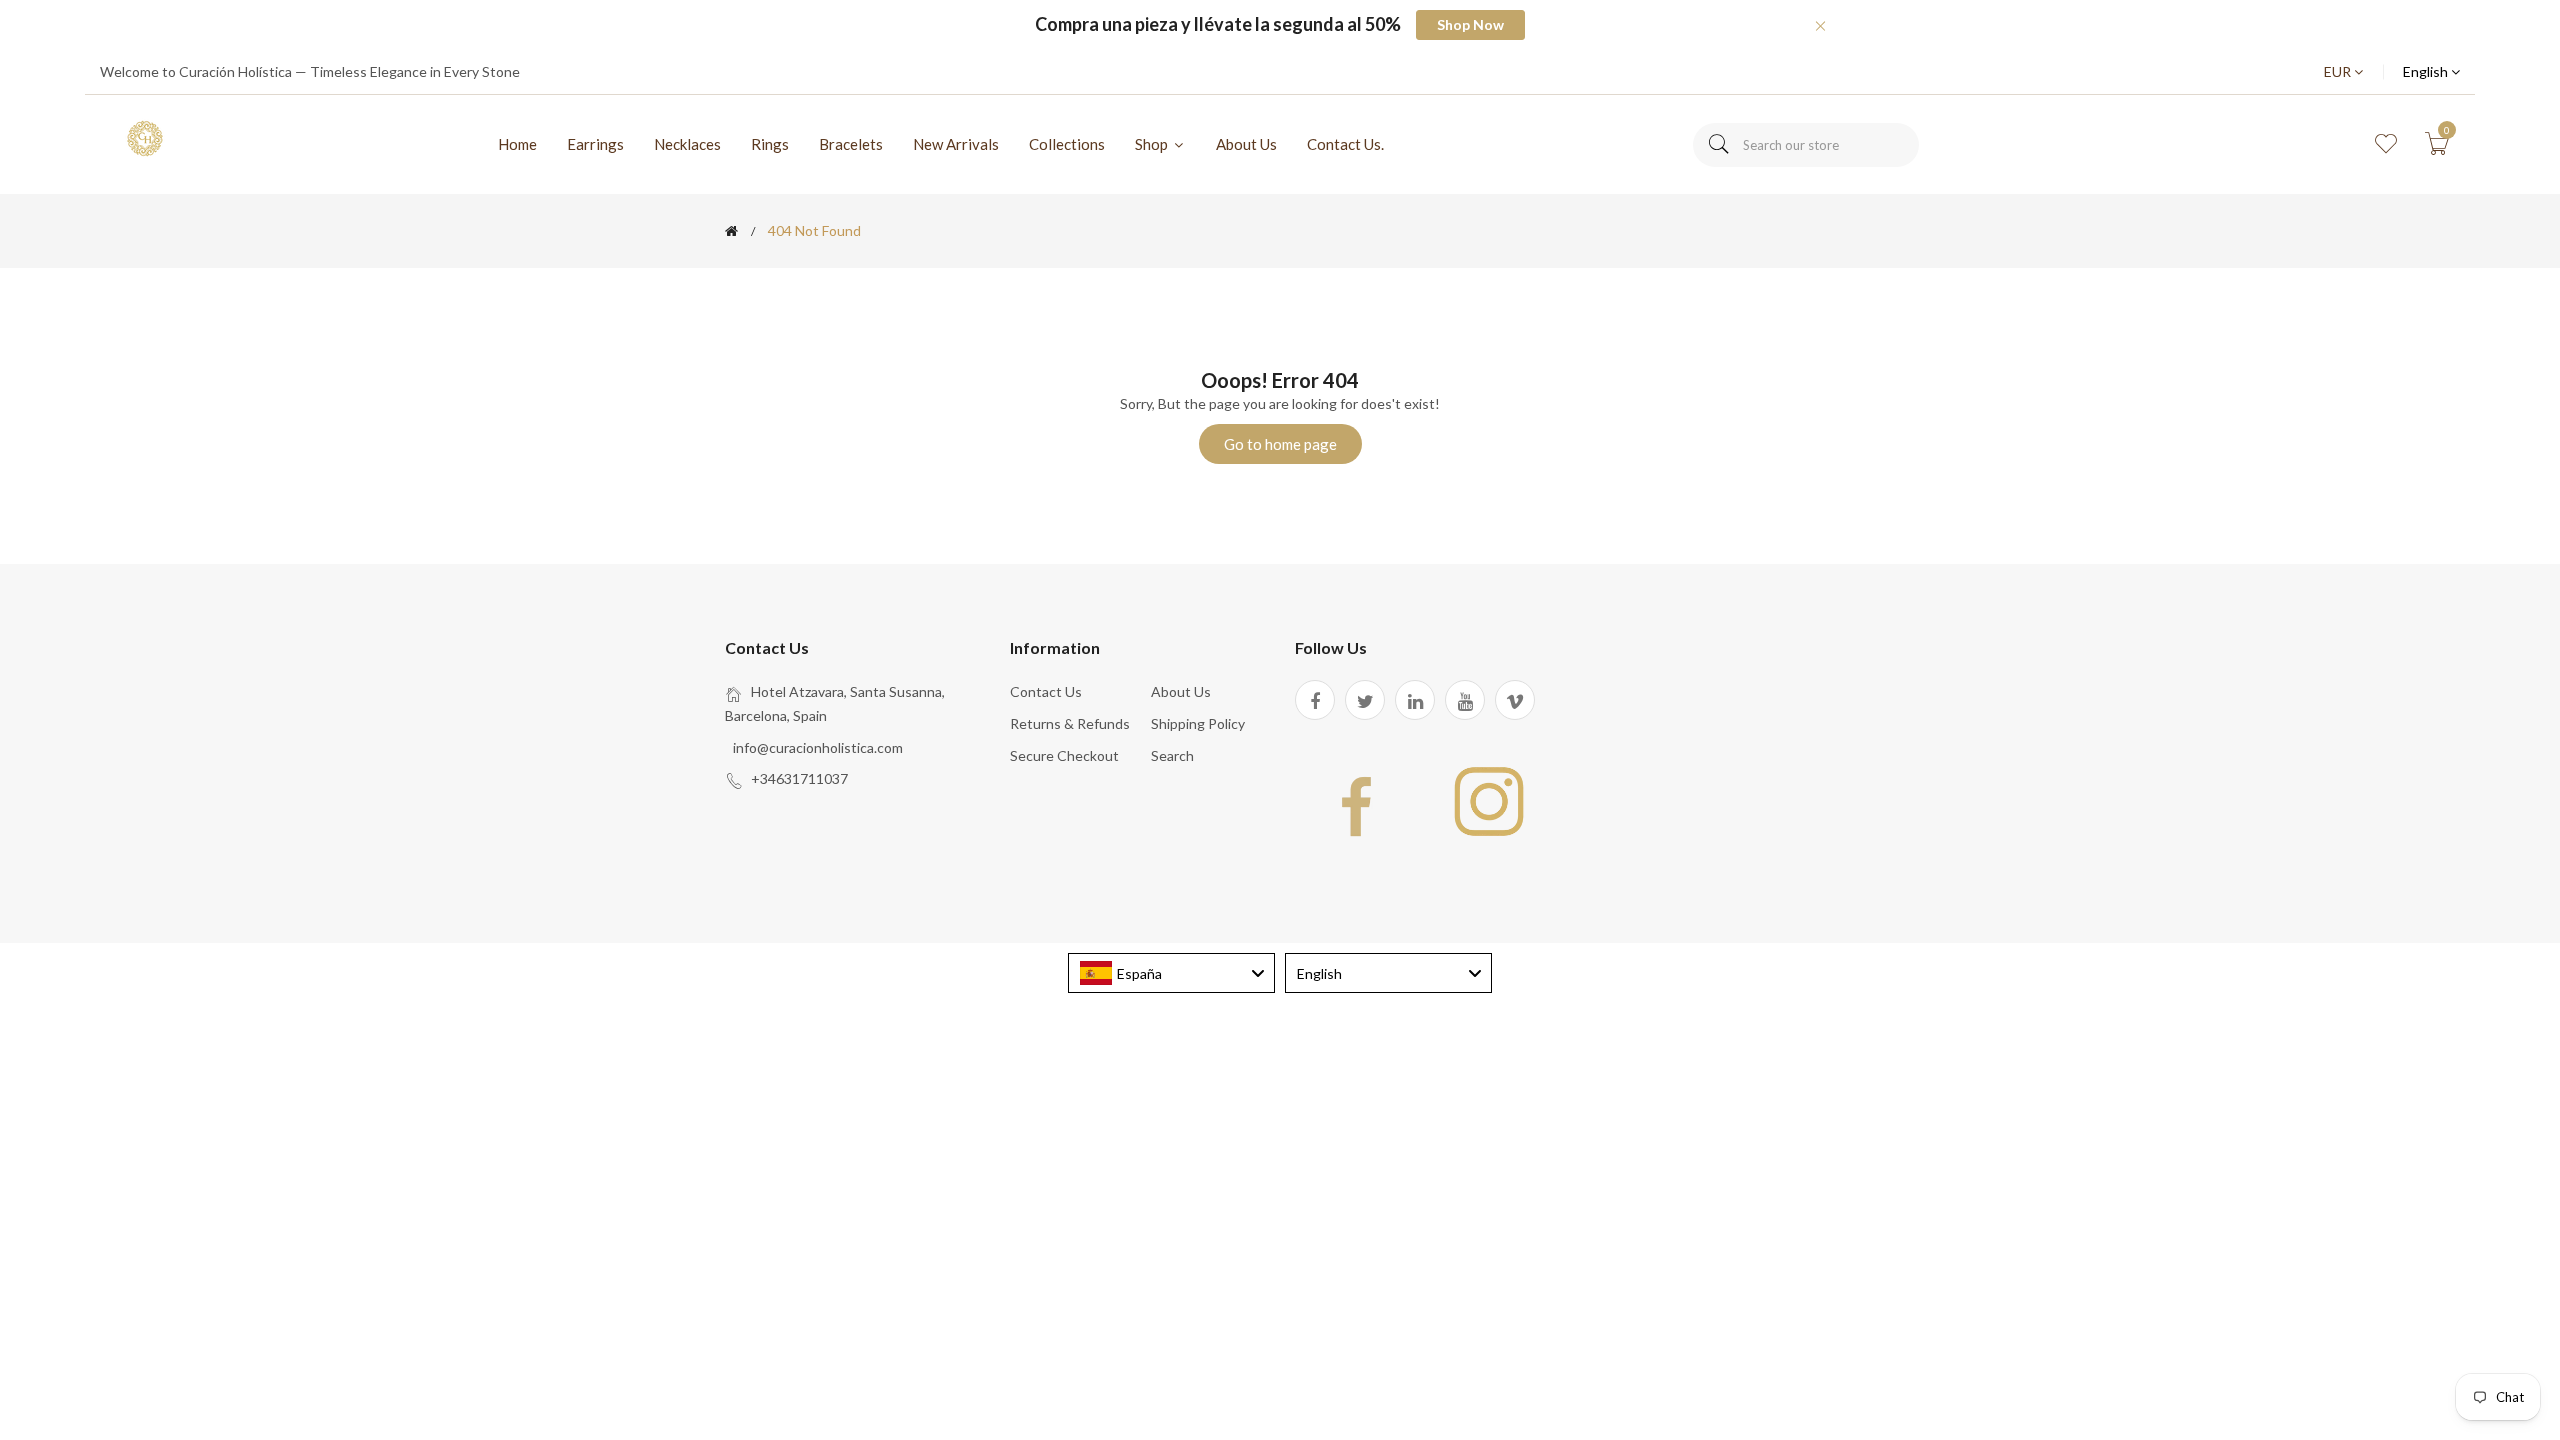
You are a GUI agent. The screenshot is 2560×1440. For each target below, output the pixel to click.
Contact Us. (1345, 144)
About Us (1246, 144)
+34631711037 (799, 778)
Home (517, 144)
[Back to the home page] (731, 231)
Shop (1153, 144)
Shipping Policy (1198, 723)
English (2427, 71)
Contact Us (1046, 691)
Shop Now (1470, 24)
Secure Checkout (1064, 755)
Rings (770, 144)
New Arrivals (956, 144)
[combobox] (1806, 145)
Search (1172, 755)
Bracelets (851, 144)
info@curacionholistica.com (818, 747)
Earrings (595, 144)
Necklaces (687, 144)
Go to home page (1280, 444)
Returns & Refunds (1070, 723)
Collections (1067, 144)
